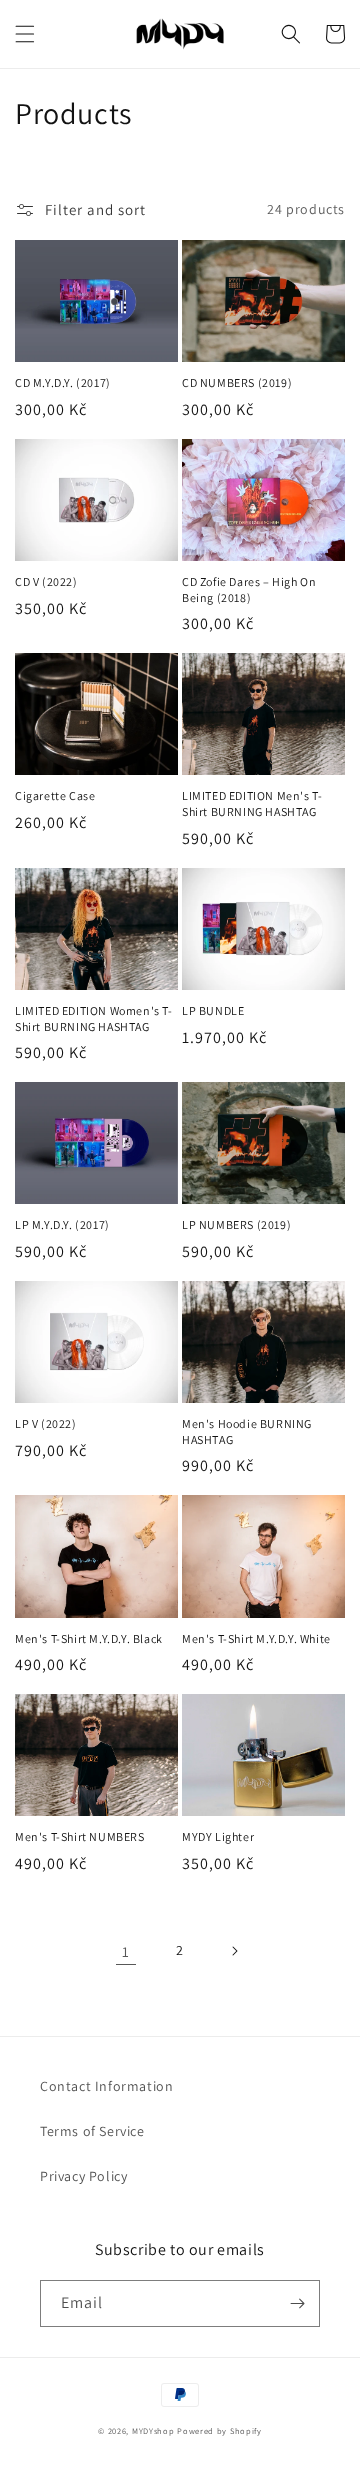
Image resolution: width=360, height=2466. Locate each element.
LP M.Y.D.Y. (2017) (62, 1224)
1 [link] (126, 1951)
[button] (25, 34)
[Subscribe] (297, 2303)
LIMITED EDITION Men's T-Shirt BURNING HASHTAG (252, 803)
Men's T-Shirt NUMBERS (80, 1836)
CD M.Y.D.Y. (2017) (63, 382)
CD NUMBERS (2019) (237, 382)
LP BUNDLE (213, 1010)
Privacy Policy (83, 2176)
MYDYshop (153, 2430)
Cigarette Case (55, 795)
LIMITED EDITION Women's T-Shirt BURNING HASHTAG (94, 1018)
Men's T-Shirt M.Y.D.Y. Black (89, 1638)
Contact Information (106, 2086)
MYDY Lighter (218, 1836)
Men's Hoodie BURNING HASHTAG (247, 1431)
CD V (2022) (46, 581)
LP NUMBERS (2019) (236, 1224)
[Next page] (234, 1951)
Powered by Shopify (219, 2430)
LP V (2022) (46, 1423)
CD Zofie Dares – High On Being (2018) (249, 589)
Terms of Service (92, 2131)
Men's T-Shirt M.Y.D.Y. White (256, 1638)
